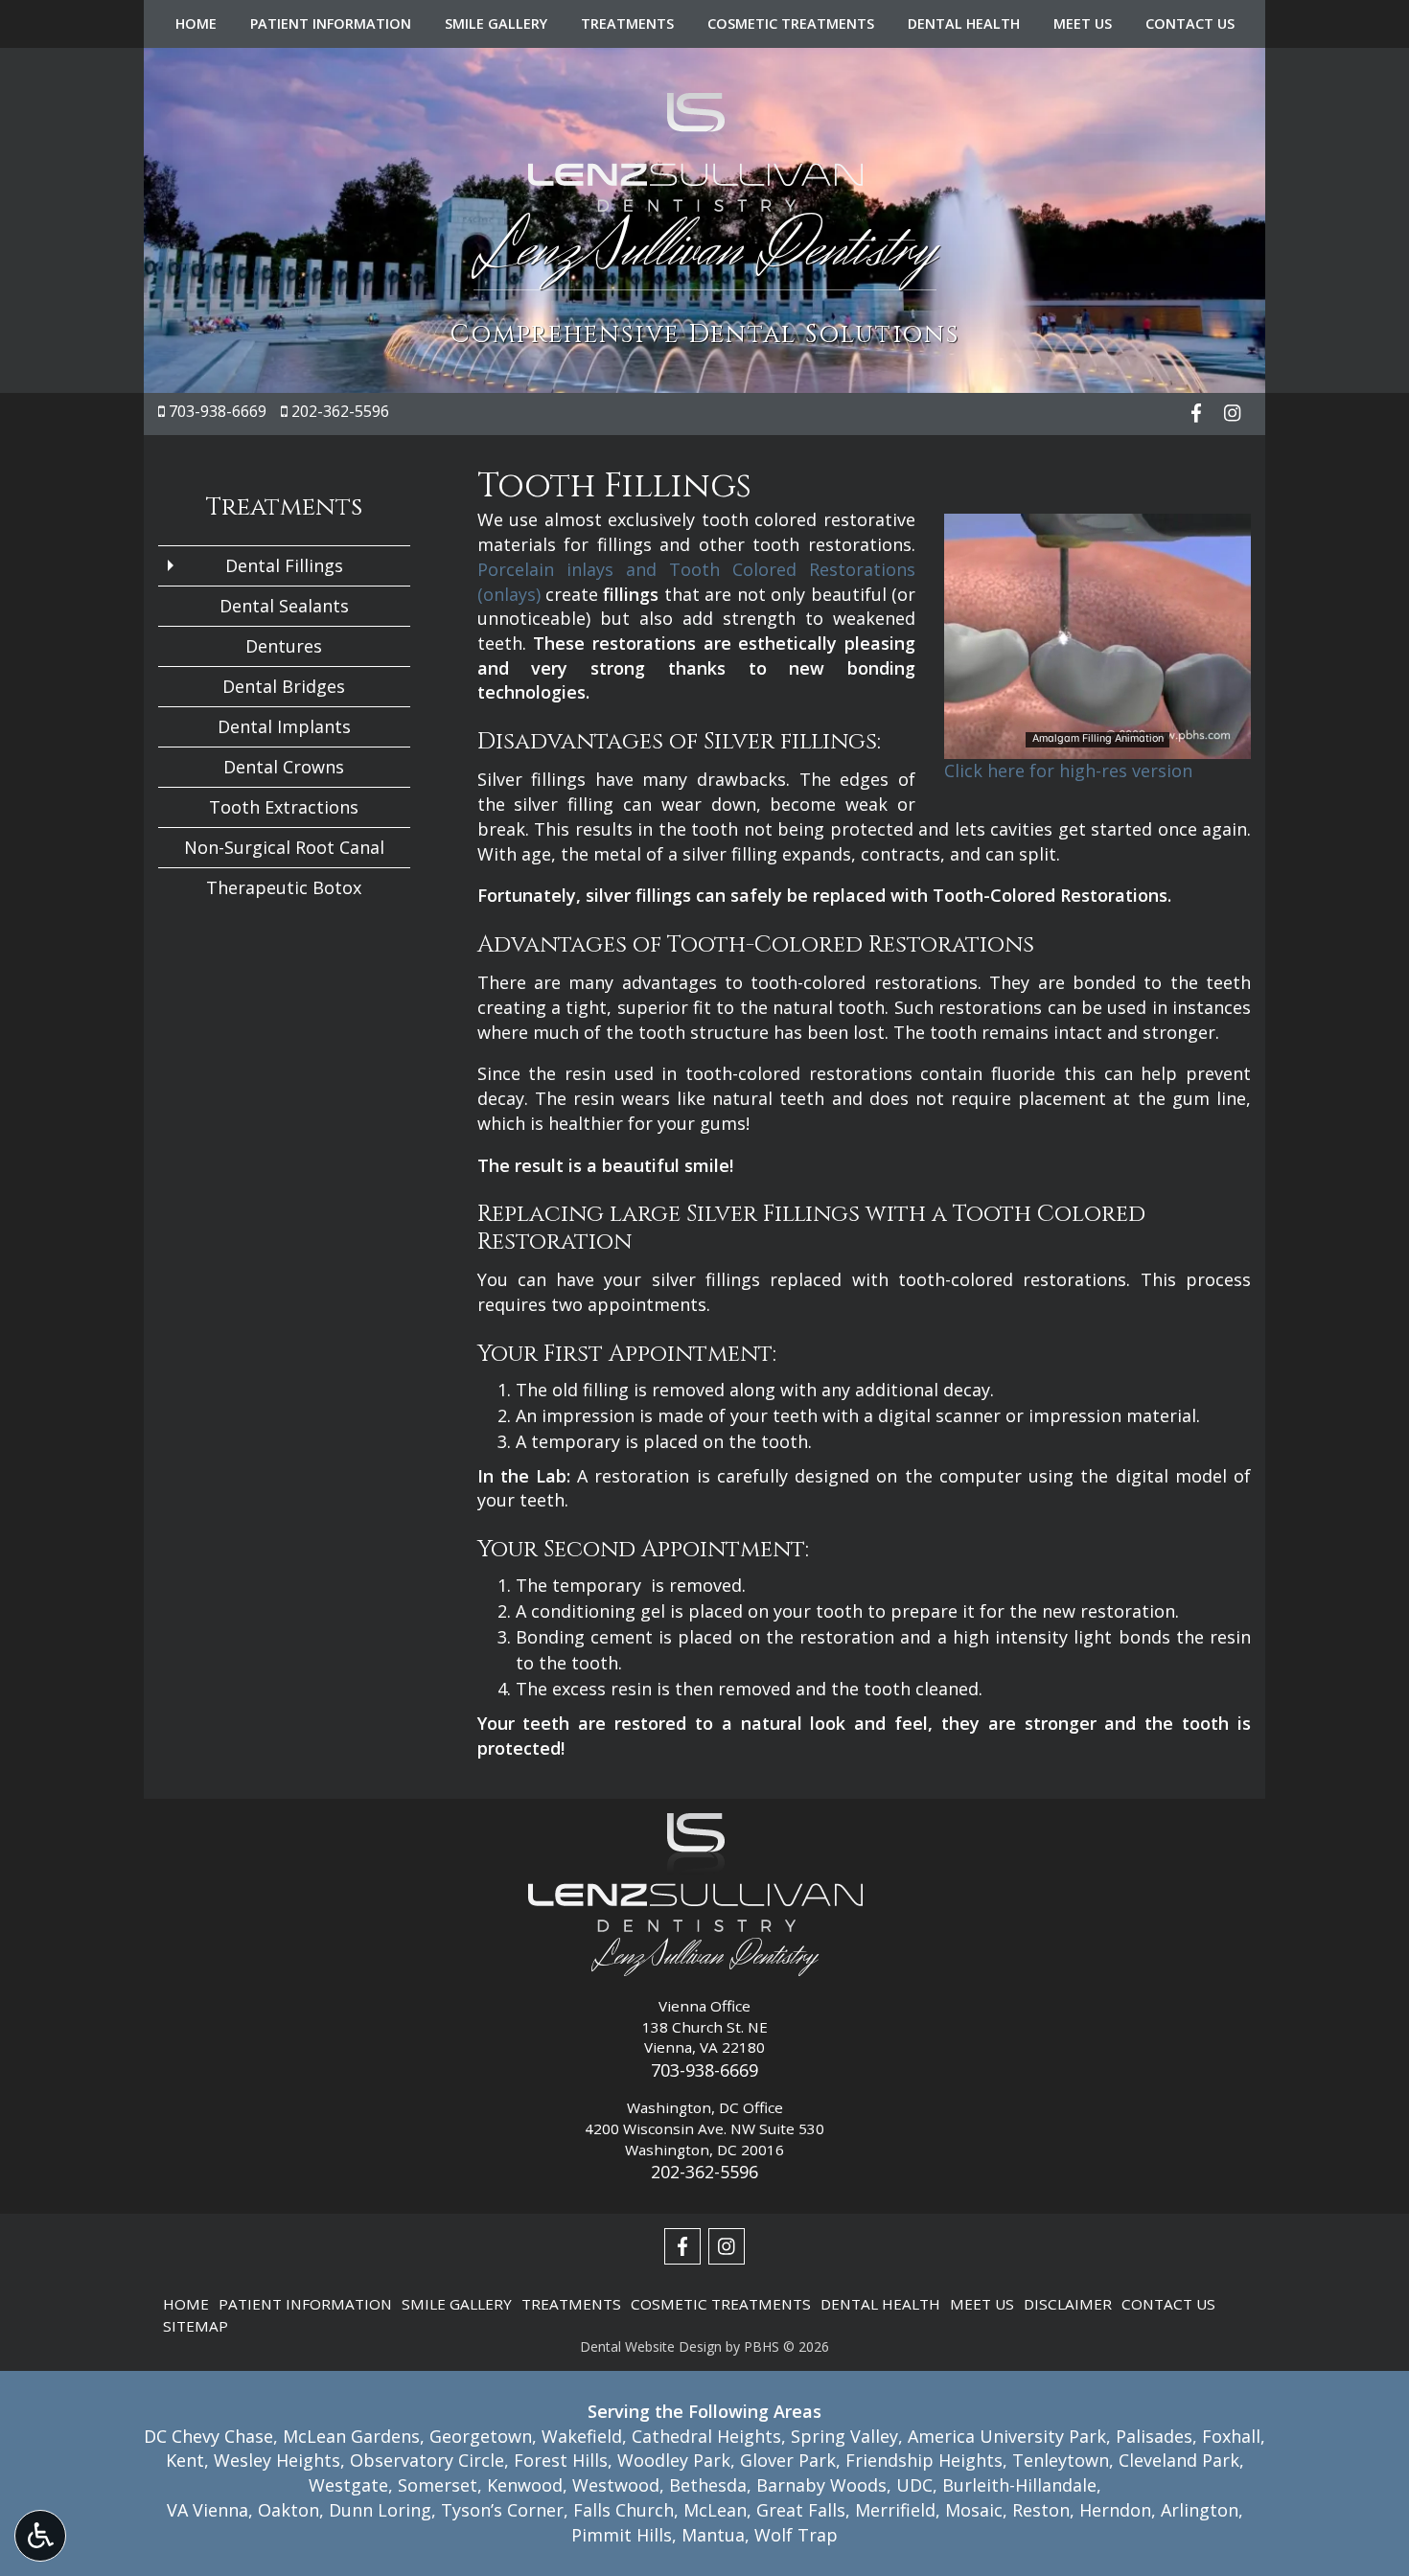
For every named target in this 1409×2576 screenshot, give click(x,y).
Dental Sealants (284, 606)
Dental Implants (284, 726)
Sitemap (196, 2326)
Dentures (284, 646)
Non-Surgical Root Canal (284, 847)
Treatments (627, 24)
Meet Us (1083, 24)
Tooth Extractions (284, 807)
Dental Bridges (284, 686)
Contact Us (1190, 24)
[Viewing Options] (40, 2536)
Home (196, 24)
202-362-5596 (340, 411)
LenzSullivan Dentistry (705, 250)
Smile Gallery (496, 24)
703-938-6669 (218, 411)
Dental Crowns (284, 767)
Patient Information (331, 24)
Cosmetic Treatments (791, 24)
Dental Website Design (651, 2346)
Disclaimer (1068, 2304)
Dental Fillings (284, 565)
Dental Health (964, 24)
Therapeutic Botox (284, 887)
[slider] (1097, 744)
